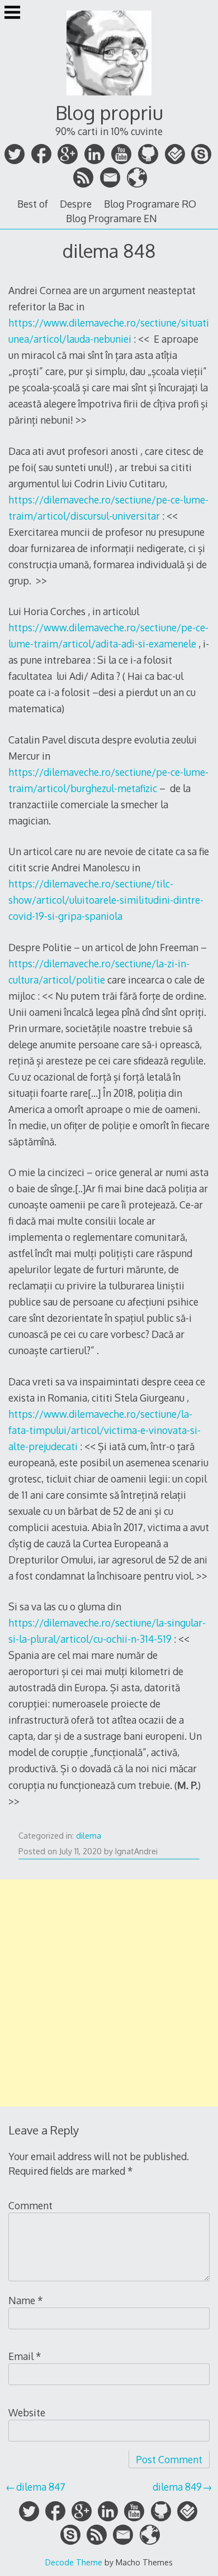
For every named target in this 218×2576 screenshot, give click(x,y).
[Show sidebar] (12, 13)
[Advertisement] (109, 1993)
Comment (30, 2205)
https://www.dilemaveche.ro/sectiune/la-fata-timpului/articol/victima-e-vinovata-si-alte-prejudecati (105, 1430)
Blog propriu (109, 112)
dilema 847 (41, 2487)
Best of (33, 204)
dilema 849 (177, 2487)
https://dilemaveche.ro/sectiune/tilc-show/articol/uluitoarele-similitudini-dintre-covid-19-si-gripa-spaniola (106, 900)
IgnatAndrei (136, 1851)
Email (25, 2356)
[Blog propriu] (109, 97)
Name (26, 2300)
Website (27, 2412)
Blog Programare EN (112, 218)
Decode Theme (74, 2562)
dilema (89, 1836)
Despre (76, 204)
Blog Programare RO (150, 204)
